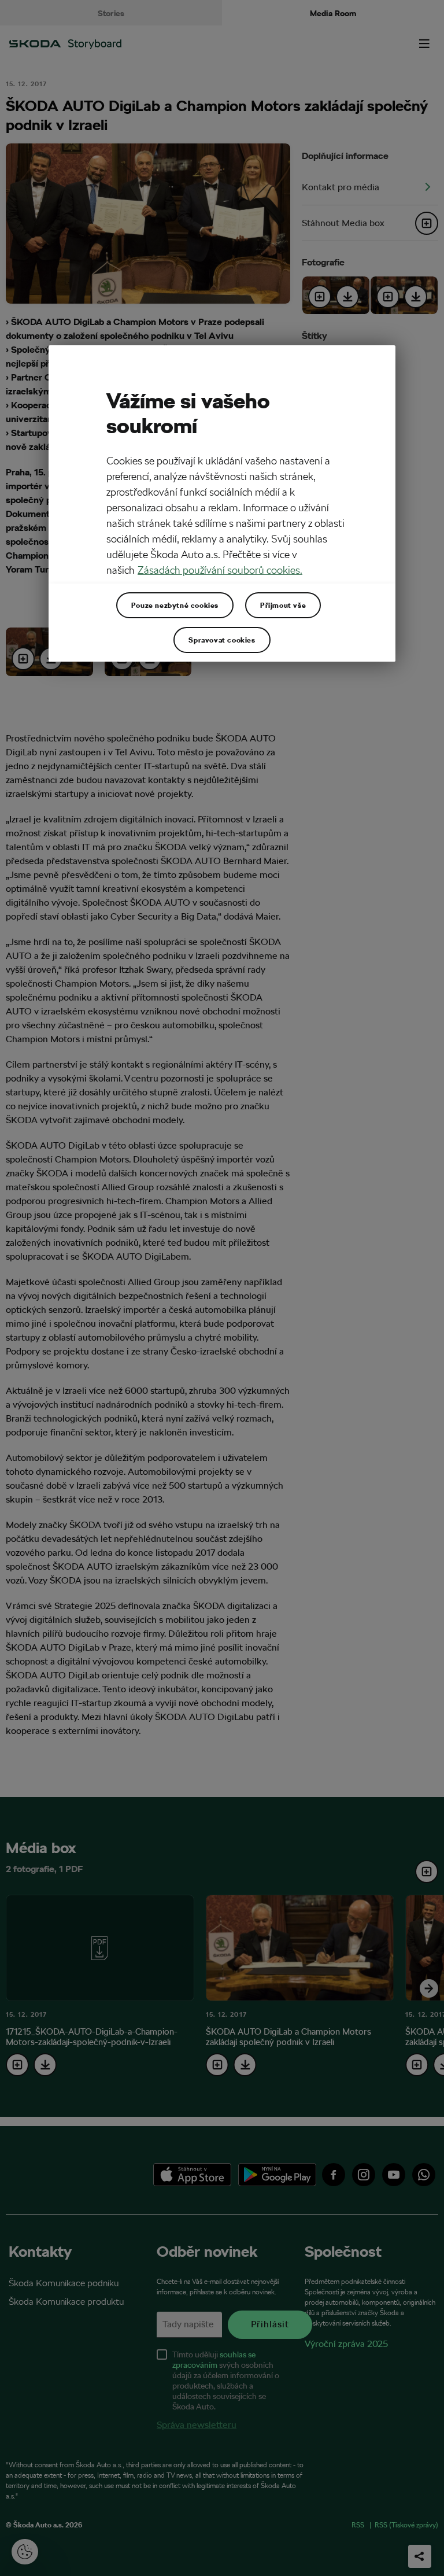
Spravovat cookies (222, 640)
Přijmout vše (283, 605)
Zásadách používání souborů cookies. (220, 570)
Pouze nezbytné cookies (175, 605)
